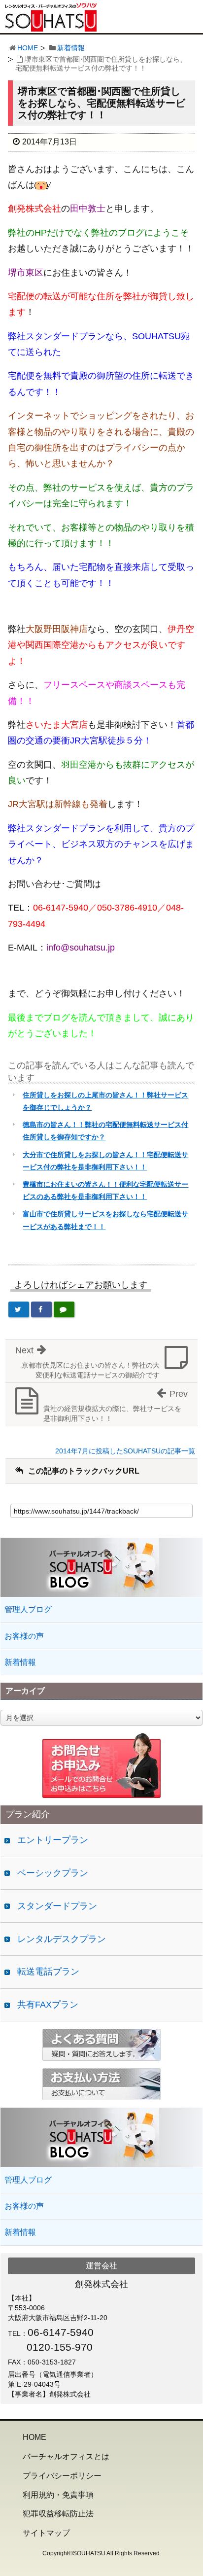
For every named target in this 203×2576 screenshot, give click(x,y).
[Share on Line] (64, 1309)
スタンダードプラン (57, 1906)
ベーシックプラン (53, 1873)
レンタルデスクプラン (62, 1939)
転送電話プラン (48, 1972)
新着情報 (71, 48)
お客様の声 (24, 1636)
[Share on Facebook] (41, 1309)
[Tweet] (19, 1309)
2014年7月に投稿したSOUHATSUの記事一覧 (125, 1451)
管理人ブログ (28, 1609)
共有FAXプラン (48, 2005)
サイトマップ (46, 2533)
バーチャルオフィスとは (66, 2456)
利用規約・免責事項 (58, 2495)
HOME (28, 48)
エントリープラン (53, 1840)
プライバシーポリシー (62, 2476)
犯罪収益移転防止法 (58, 2514)
